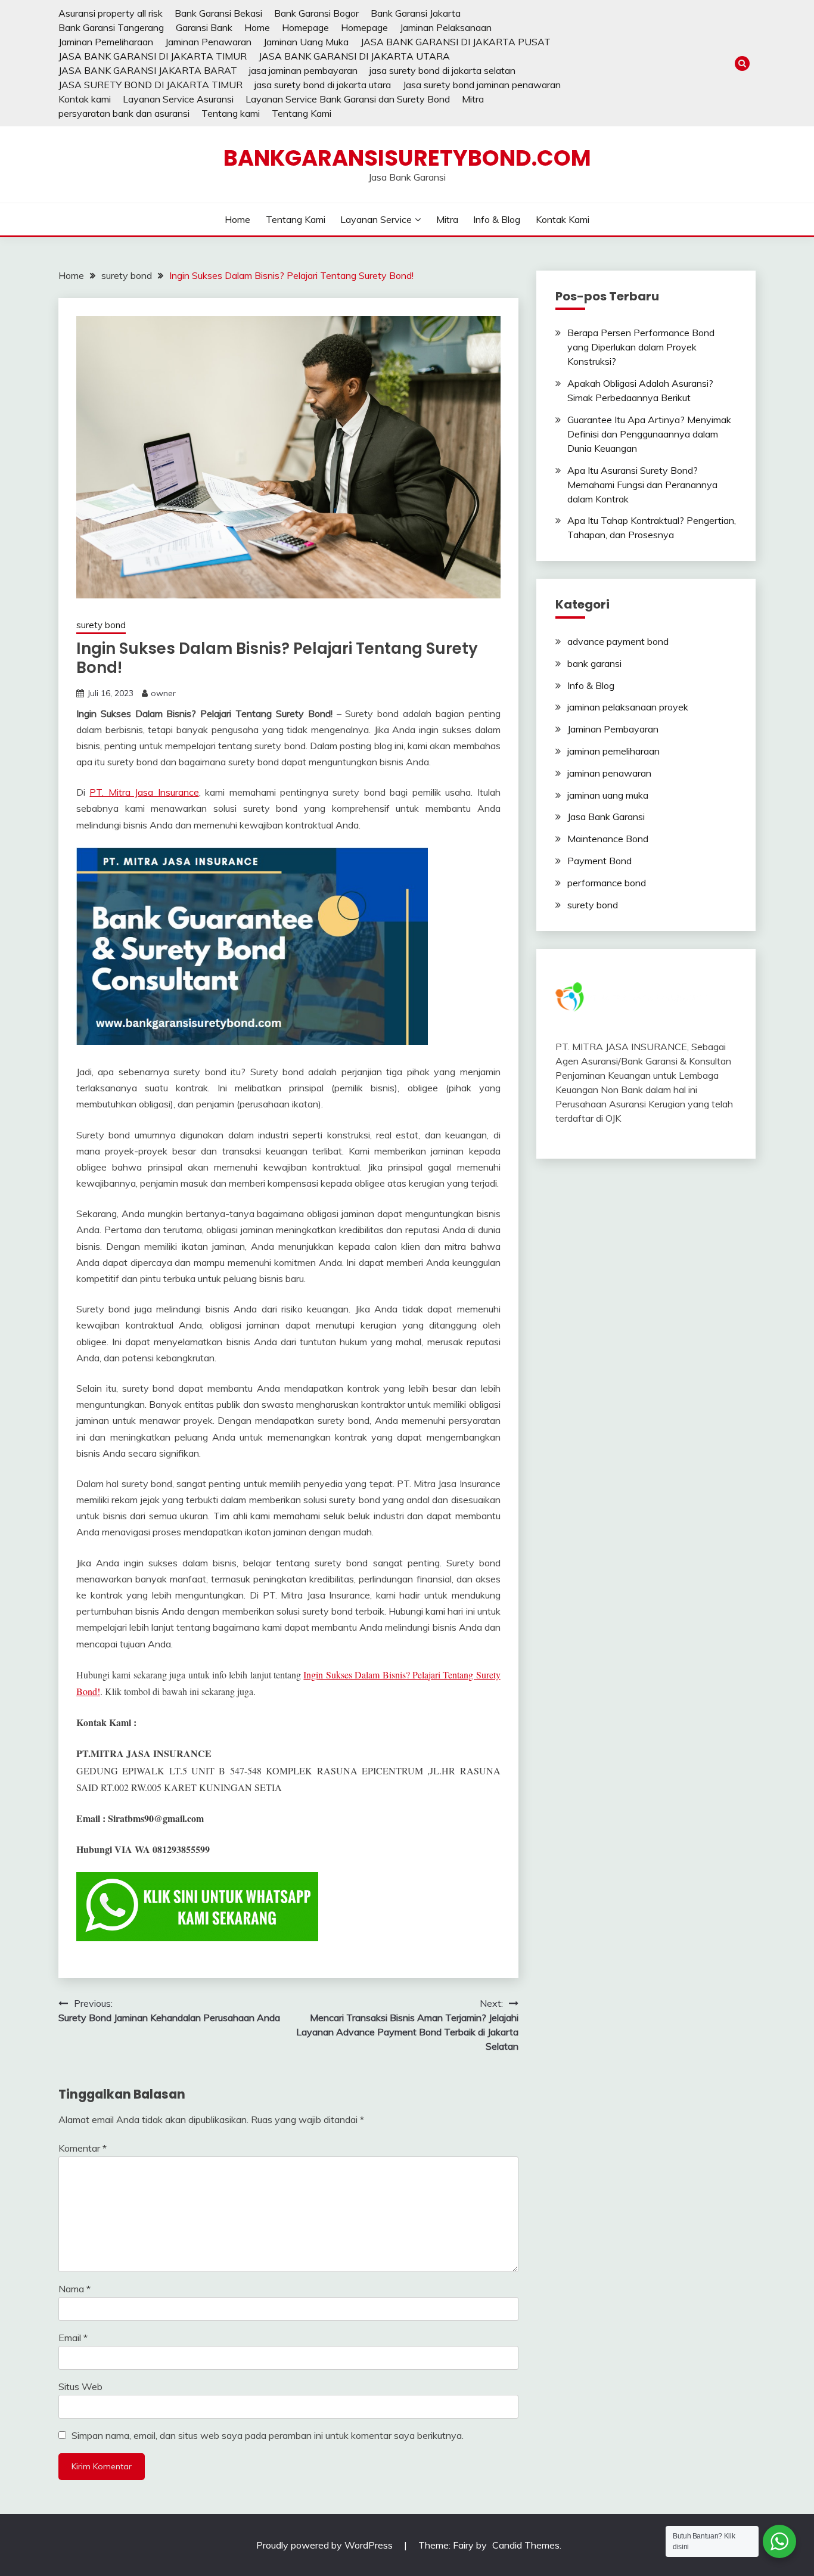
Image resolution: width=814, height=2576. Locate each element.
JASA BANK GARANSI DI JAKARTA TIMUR (153, 56)
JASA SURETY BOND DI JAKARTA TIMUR (150, 85)
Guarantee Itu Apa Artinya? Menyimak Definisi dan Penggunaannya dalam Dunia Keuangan (649, 434)
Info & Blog (497, 219)
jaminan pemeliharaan (613, 751)
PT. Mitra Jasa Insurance (144, 792)
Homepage (305, 27)
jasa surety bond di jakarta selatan (442, 70)
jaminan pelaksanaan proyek (628, 707)
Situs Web (80, 2386)
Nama (74, 2289)
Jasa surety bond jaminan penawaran (482, 85)
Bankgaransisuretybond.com (407, 158)
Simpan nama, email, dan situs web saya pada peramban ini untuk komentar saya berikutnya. (268, 2435)
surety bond (101, 625)
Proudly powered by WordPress (326, 2545)
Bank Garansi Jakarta (416, 13)
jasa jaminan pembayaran (303, 70)
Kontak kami (85, 99)
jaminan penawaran (609, 773)
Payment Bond (599, 861)
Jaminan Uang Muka (306, 42)
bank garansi (594, 663)
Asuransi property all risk (111, 13)
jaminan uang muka (608, 795)
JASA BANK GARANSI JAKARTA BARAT (148, 70)
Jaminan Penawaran (208, 42)
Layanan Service (376, 219)
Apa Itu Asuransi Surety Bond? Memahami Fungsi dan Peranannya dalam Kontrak (642, 485)
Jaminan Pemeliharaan (106, 42)
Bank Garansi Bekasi (218, 13)
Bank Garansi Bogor (316, 13)
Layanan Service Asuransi (178, 99)
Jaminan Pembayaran (613, 729)
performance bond (607, 883)
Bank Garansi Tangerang (111, 27)
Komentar (83, 2148)
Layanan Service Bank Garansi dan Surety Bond (348, 99)
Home (257, 27)
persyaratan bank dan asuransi (124, 113)
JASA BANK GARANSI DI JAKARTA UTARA (354, 56)
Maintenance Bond (608, 839)
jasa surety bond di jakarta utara (323, 85)
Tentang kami (231, 113)
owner (163, 693)
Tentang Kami (302, 113)
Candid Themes (526, 2545)
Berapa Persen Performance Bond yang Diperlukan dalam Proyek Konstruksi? (641, 347)
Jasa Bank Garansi (606, 817)
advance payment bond (618, 641)
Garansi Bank (204, 27)
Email (73, 2338)
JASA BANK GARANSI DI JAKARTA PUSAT (456, 42)
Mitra (473, 99)
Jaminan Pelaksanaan (446, 27)
